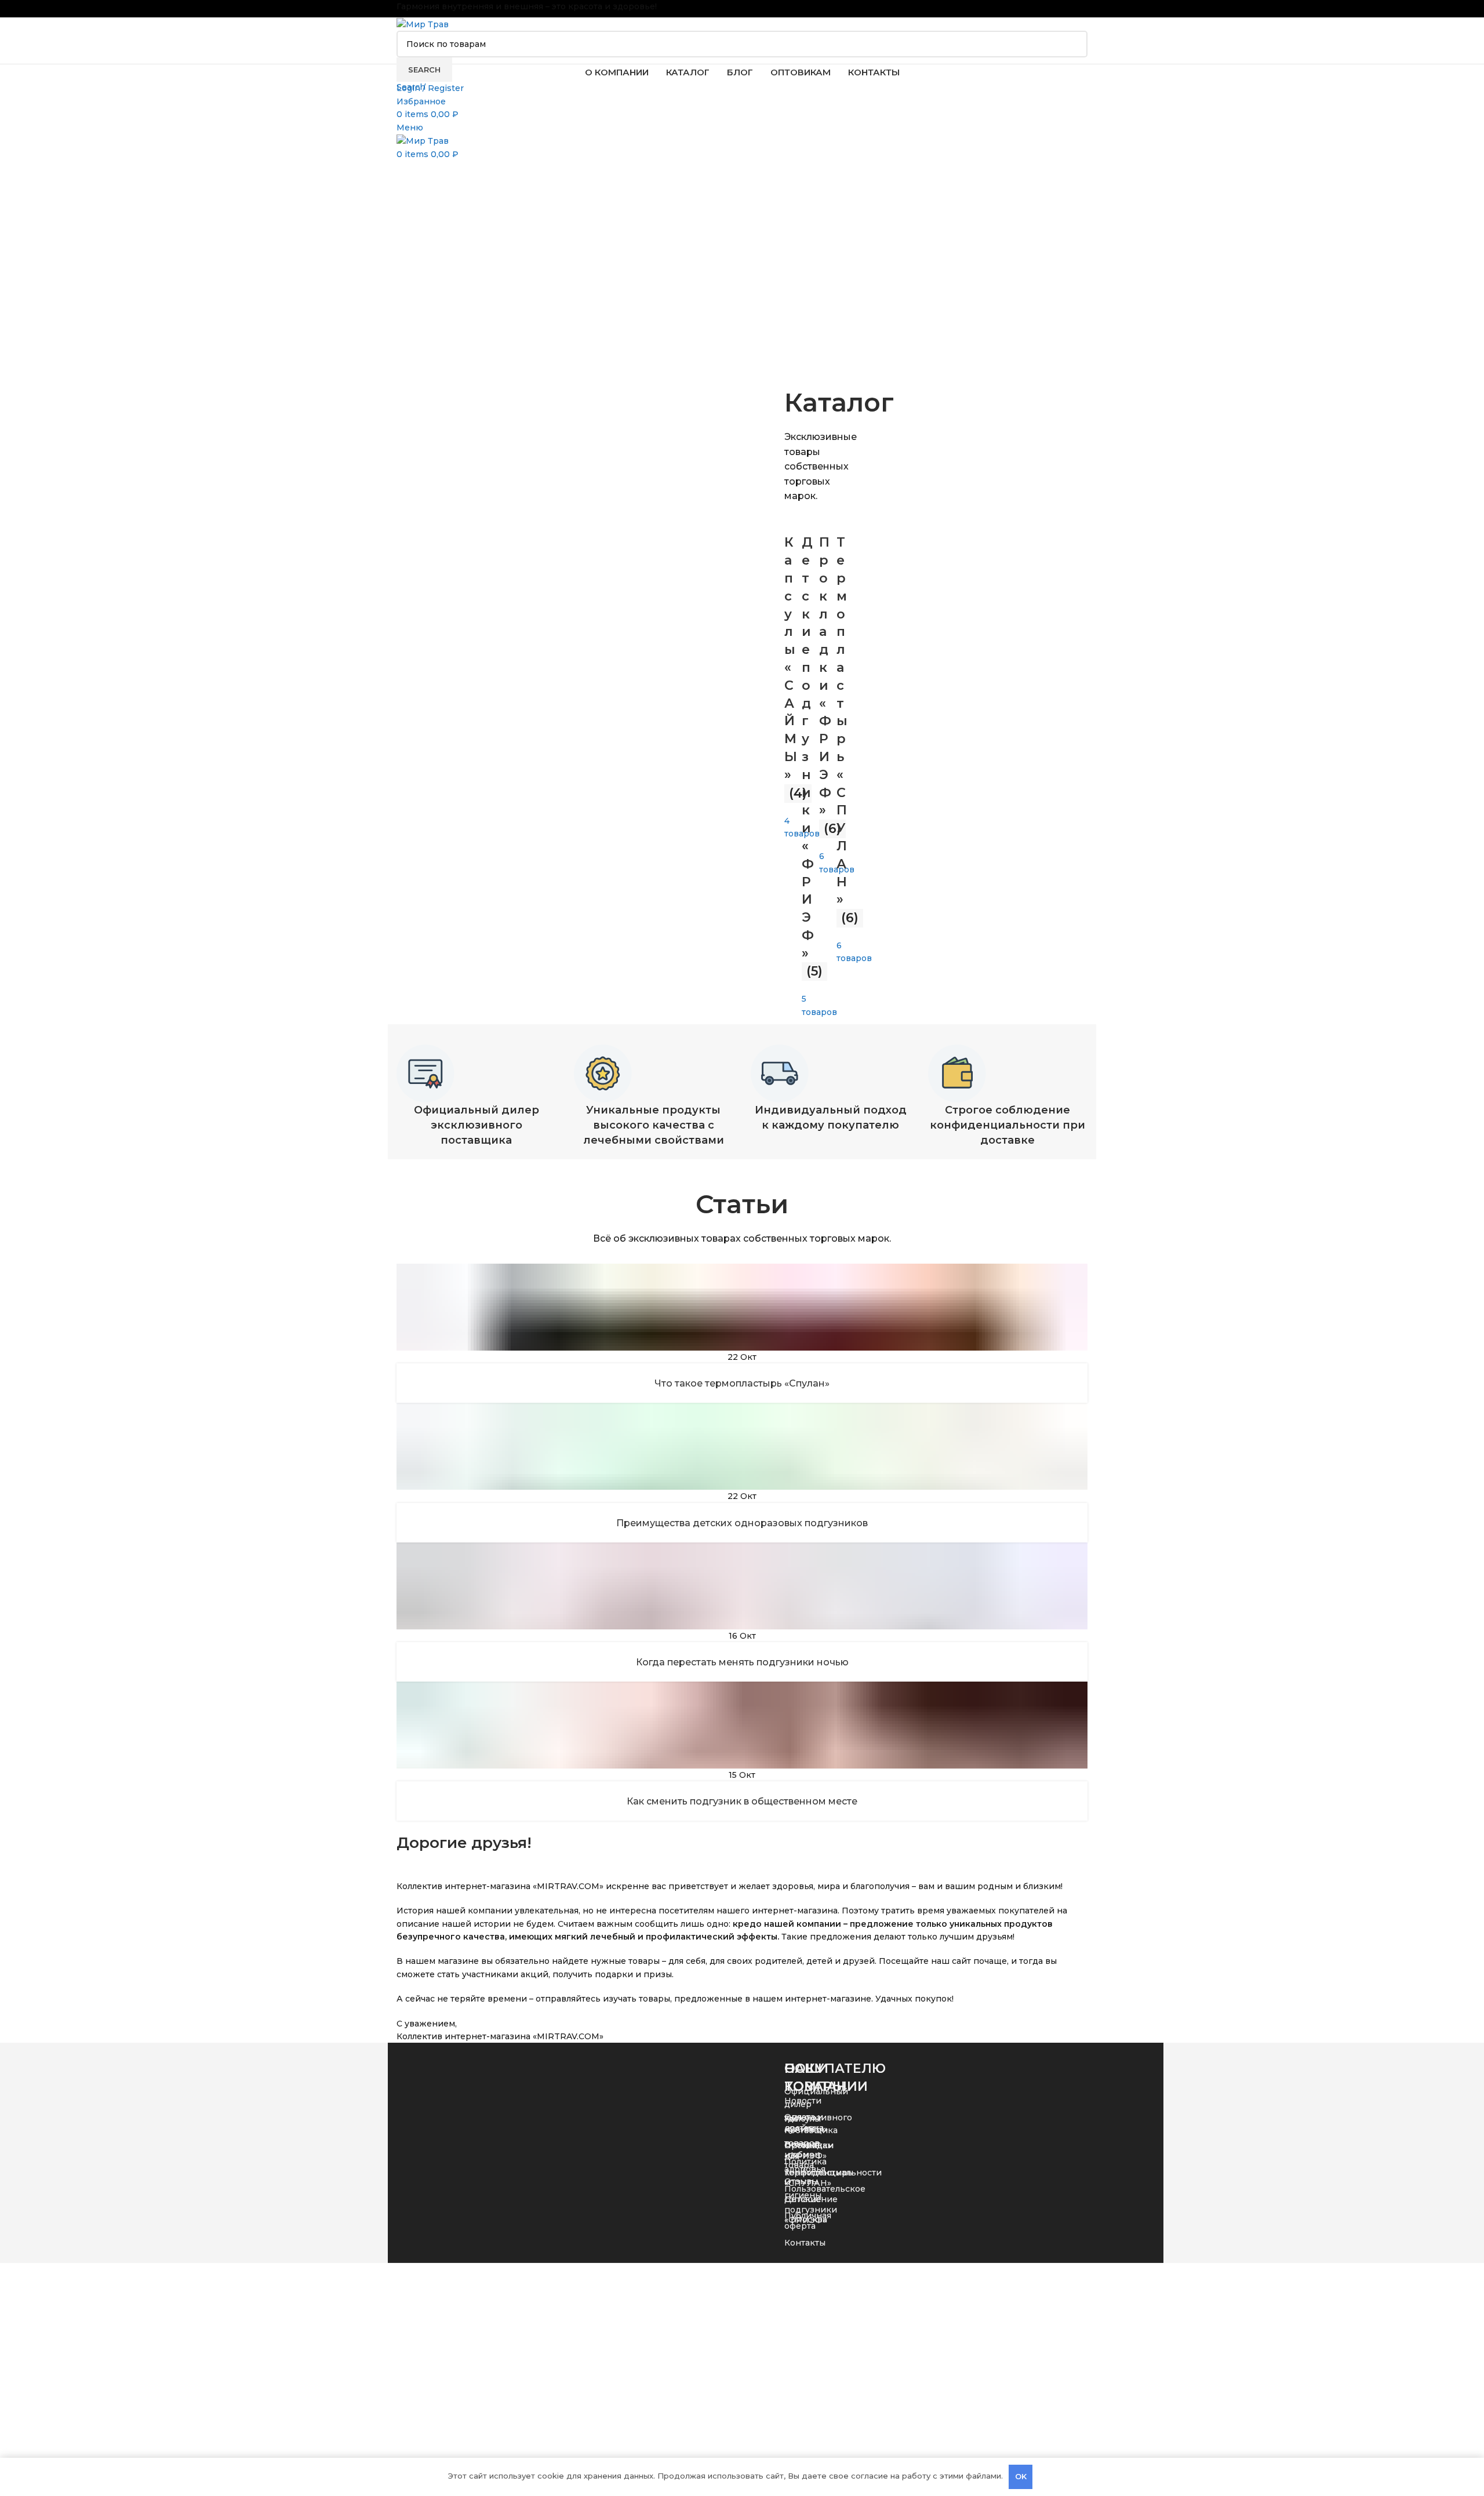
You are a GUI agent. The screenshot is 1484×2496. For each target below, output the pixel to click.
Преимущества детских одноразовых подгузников (742, 1523)
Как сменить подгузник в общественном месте (742, 1801)
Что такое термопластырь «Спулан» (742, 1383)
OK (1021, 2476)
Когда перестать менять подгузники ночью (742, 1662)
